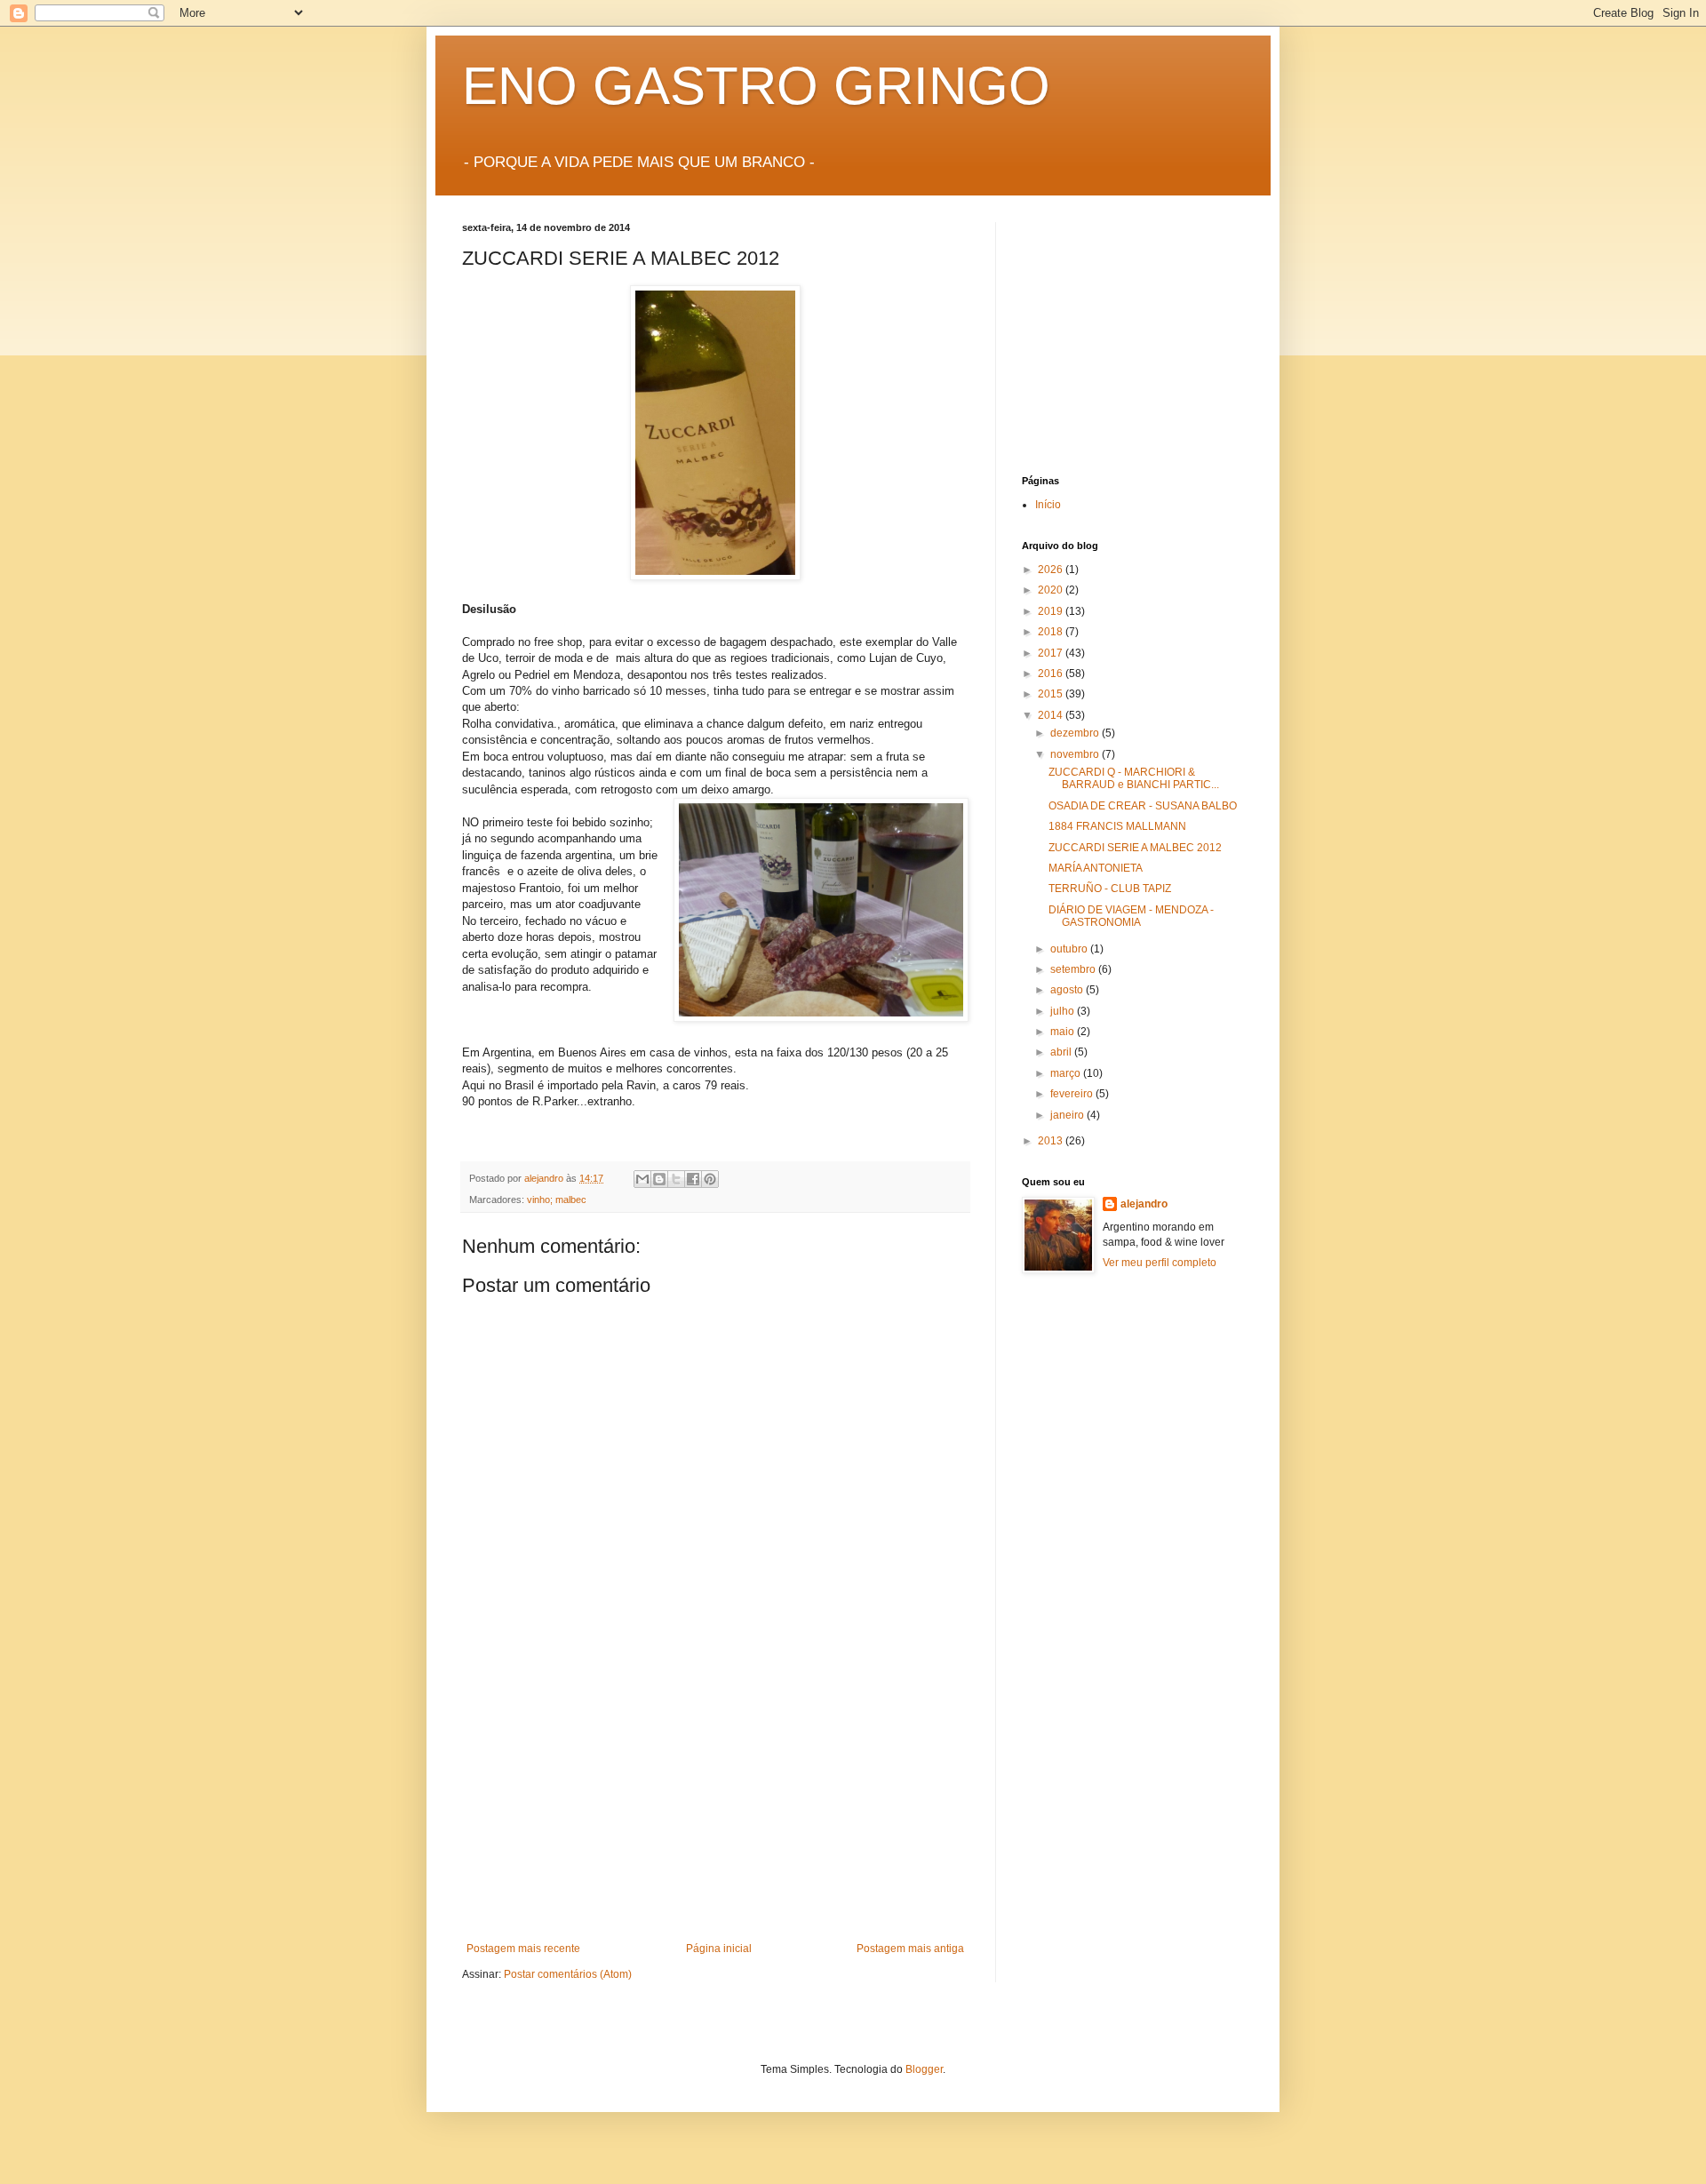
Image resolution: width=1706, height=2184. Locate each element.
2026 (1052, 570)
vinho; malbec (557, 1200)
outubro (1070, 949)
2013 (1052, 1141)
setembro (1074, 969)
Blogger (924, 2069)
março (1067, 1073)
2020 (1052, 590)
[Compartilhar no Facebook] (693, 1179)
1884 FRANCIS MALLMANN (1117, 826)
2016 (1052, 674)
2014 (1052, 715)
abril (1062, 1052)
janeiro (1068, 1115)
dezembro (1076, 733)
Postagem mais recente (523, 1949)
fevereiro (1073, 1094)
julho (1064, 1011)
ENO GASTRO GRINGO (756, 86)
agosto (1068, 990)
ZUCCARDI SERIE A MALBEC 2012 (1135, 848)
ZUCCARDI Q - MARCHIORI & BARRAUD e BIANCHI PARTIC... (1134, 778)
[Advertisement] (715, 1809)
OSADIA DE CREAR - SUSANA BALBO (1143, 806)
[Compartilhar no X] (676, 1179)
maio (1064, 1032)
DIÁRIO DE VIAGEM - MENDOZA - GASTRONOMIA (1131, 916)
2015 (1052, 694)
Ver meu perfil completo (1160, 1263)
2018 (1052, 632)
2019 (1052, 611)
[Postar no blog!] (659, 1179)
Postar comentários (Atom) (568, 1974)
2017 (1052, 653)
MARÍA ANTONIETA (1096, 868)
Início (1048, 505)
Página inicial (719, 1949)
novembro (1076, 754)
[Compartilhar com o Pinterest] (710, 1179)
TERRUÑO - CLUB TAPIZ (1110, 889)
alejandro (1144, 1204)
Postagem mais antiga (910, 1949)
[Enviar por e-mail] (642, 1179)
